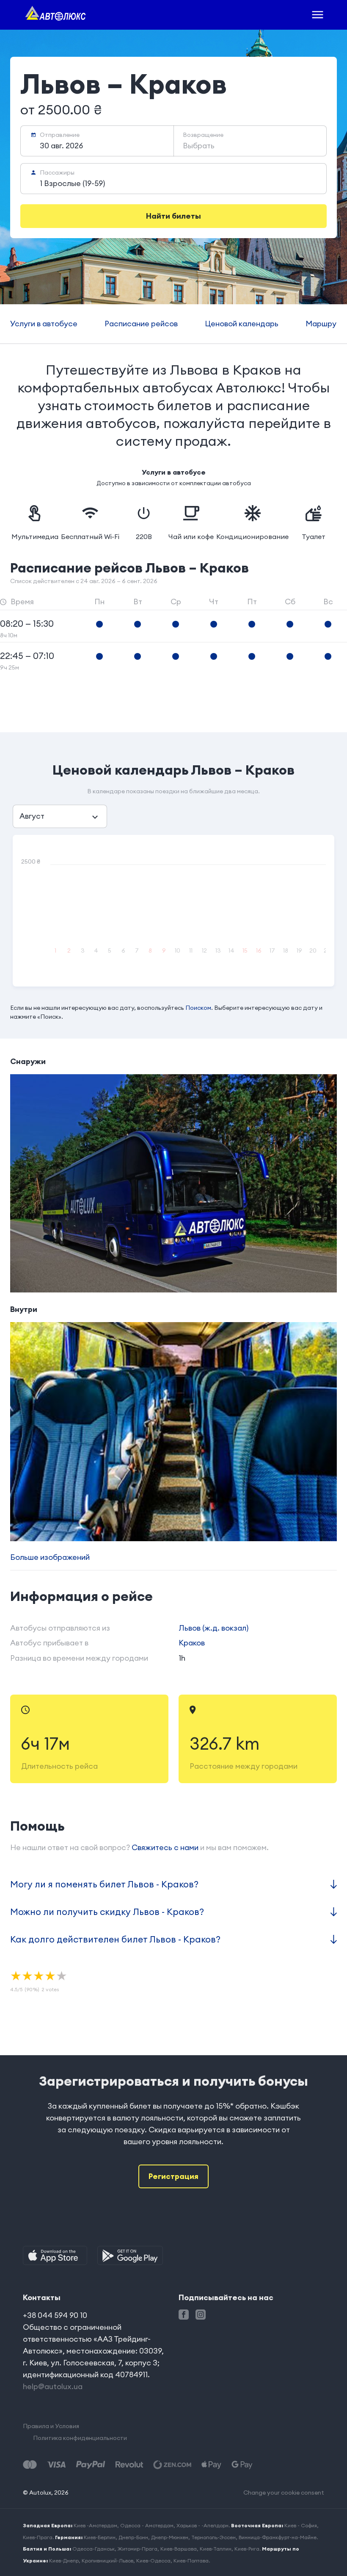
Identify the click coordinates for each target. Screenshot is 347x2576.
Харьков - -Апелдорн (202, 2525)
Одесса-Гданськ (94, 2549)
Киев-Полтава (191, 2561)
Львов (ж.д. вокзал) (213, 1628)
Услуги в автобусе (44, 324)
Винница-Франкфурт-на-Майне (278, 2537)
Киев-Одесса (153, 2561)
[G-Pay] (242, 2465)
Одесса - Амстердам (147, 2525)
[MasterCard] (30, 2465)
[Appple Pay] (211, 2465)
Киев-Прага (38, 2537)
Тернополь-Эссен (213, 2537)
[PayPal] (91, 2465)
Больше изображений (50, 1557)
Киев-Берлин (100, 2537)
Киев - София (301, 2525)
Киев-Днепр (64, 2561)
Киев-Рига (247, 2549)
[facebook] (184, 2315)
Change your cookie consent (284, 2493)
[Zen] (172, 2465)
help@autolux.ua (53, 2386)
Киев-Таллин (216, 2549)
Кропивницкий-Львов (107, 2561)
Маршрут (323, 324)
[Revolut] (129, 2465)
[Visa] (56, 2465)
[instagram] (201, 2315)
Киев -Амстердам (95, 2525)
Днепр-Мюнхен (170, 2537)
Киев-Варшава (179, 2549)
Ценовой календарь (242, 324)
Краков (192, 1643)
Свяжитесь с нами (165, 1847)
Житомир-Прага (138, 2549)
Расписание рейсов (141, 324)
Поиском (198, 1008)
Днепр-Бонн (133, 2537)
